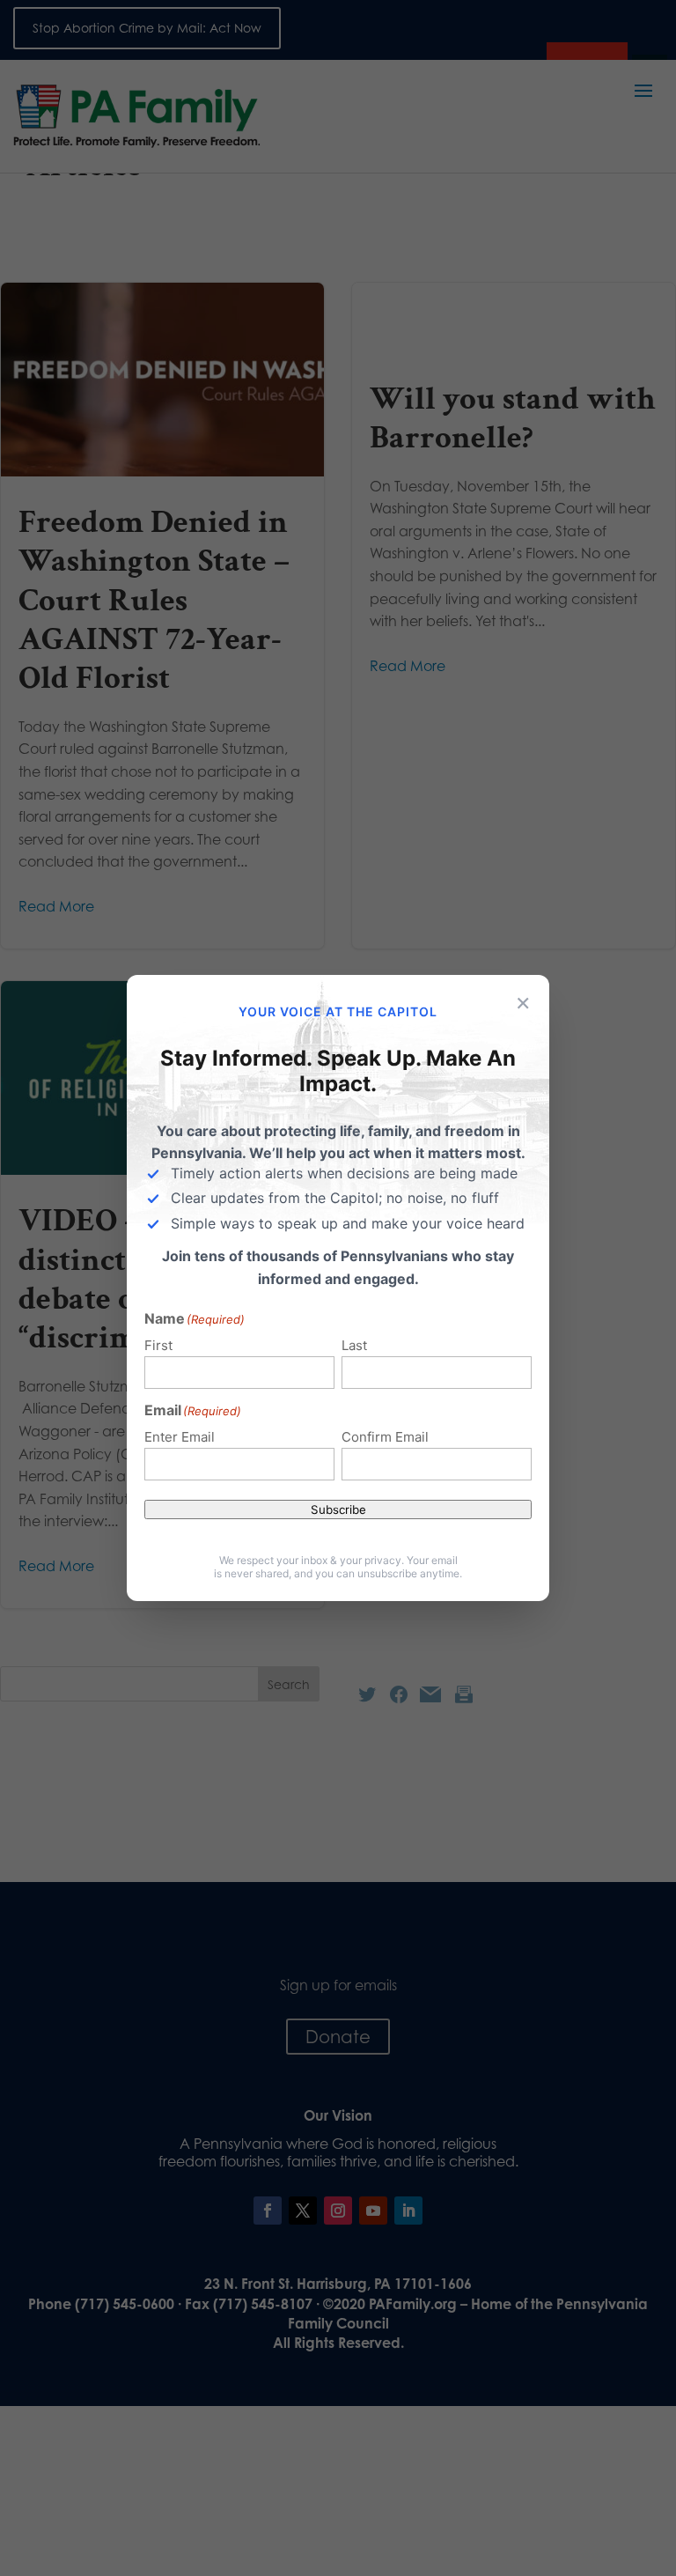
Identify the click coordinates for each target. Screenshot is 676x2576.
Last (354, 1345)
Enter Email (180, 1437)
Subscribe (338, 1509)
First (158, 1345)
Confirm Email (385, 1437)
